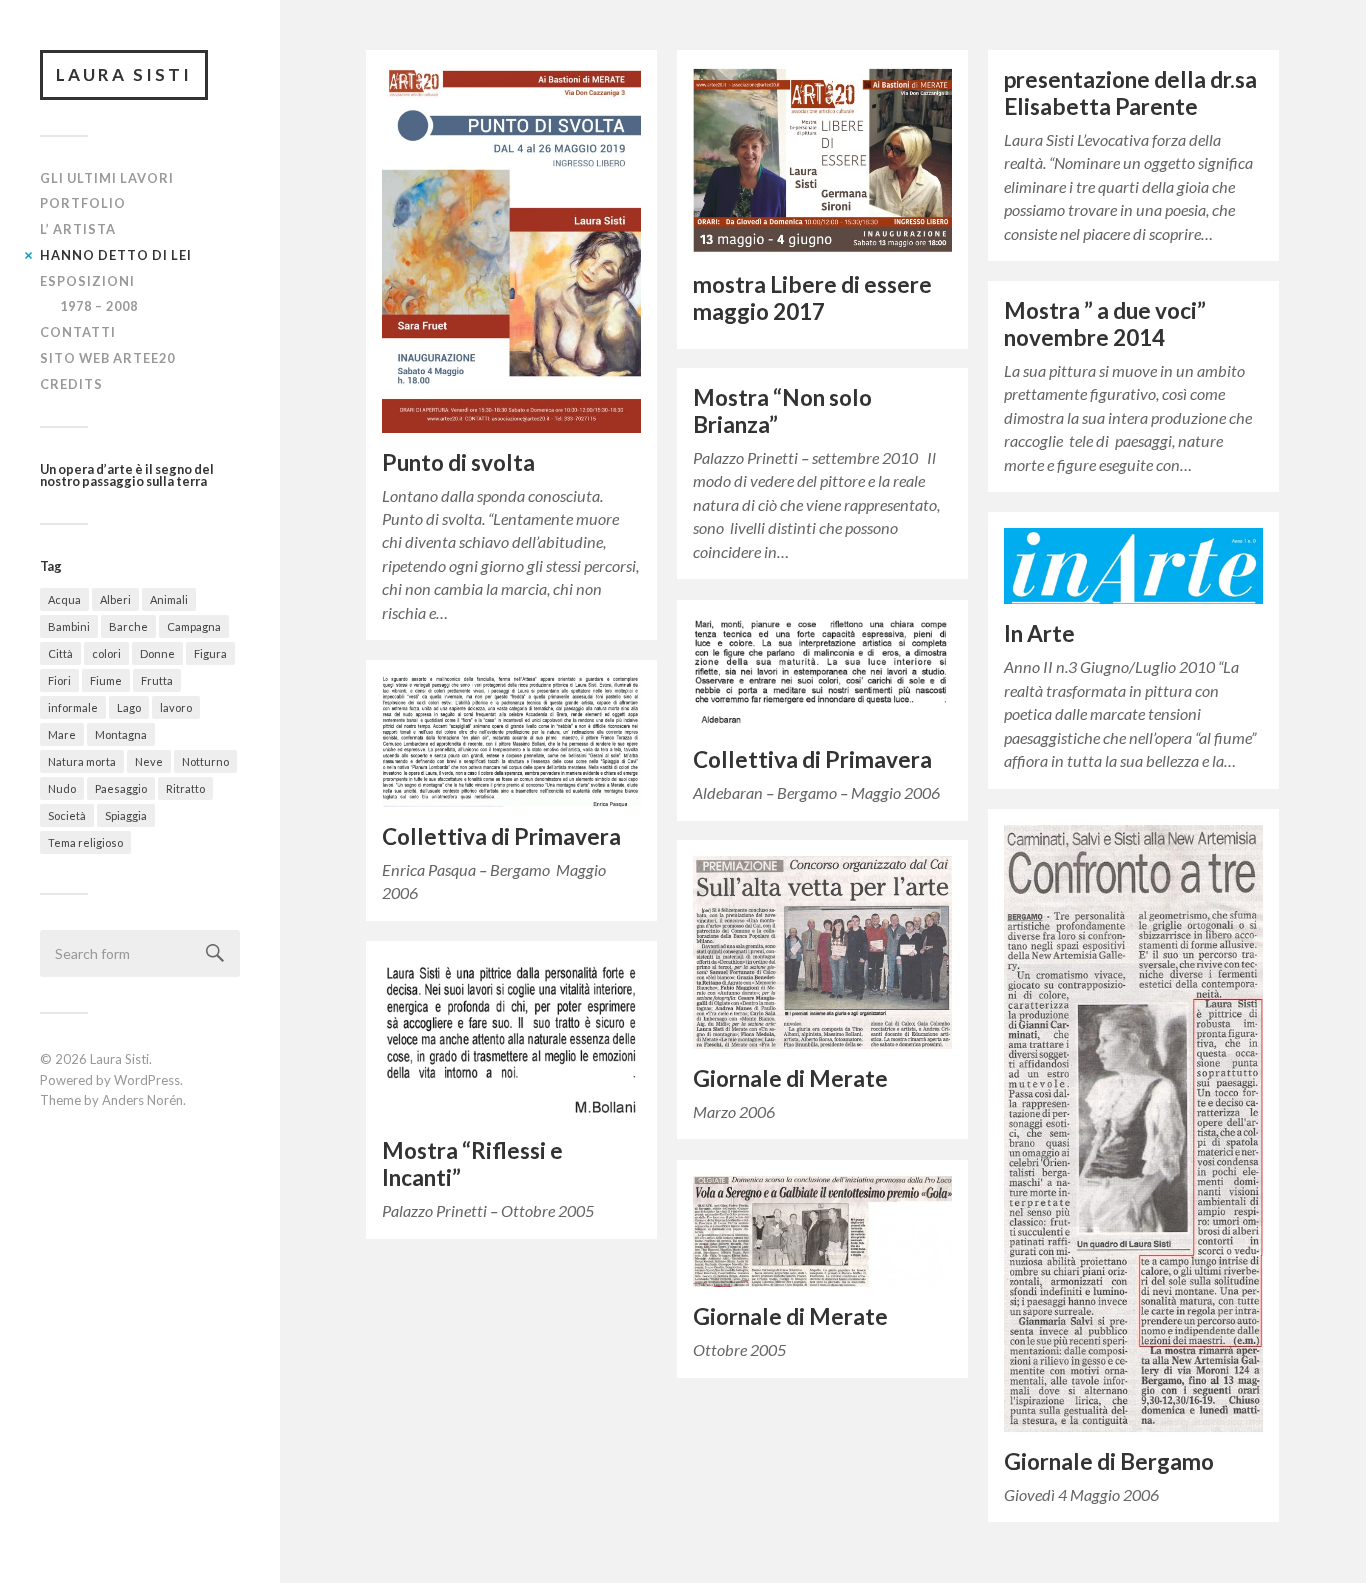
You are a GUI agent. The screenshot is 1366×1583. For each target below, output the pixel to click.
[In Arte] (1133, 566)
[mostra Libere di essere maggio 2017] (822, 160)
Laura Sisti (124, 74)
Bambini (69, 626)
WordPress (147, 1080)
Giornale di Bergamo (1109, 1461)
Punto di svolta (458, 462)
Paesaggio (121, 788)
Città (60, 653)
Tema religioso (85, 842)
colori (106, 653)
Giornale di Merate (790, 1078)
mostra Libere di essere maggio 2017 (812, 298)
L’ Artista (78, 229)
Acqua (64, 599)
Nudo (62, 788)
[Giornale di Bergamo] (1133, 1128)
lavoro (176, 707)
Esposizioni (87, 281)
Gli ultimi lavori (107, 178)
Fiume (106, 680)
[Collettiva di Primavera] (822, 673)
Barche (128, 626)
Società (67, 815)
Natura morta (82, 761)
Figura (210, 653)
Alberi (115, 599)
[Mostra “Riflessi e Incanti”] (511, 1039)
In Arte (1039, 633)
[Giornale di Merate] (822, 952)
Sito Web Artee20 (107, 358)
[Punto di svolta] (511, 249)
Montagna (121, 734)
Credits (71, 384)
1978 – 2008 (99, 306)
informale (73, 707)
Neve (149, 761)
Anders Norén (142, 1100)
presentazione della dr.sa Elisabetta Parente (1130, 93)
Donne (157, 653)
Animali (169, 599)
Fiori (59, 680)
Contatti (78, 332)
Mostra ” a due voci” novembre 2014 (1105, 324)
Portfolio (83, 203)
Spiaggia (126, 815)
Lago (129, 707)
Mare (62, 734)
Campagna (194, 626)
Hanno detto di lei (116, 255)
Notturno (205, 761)
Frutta (157, 680)
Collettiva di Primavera (812, 759)
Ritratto (185, 788)
